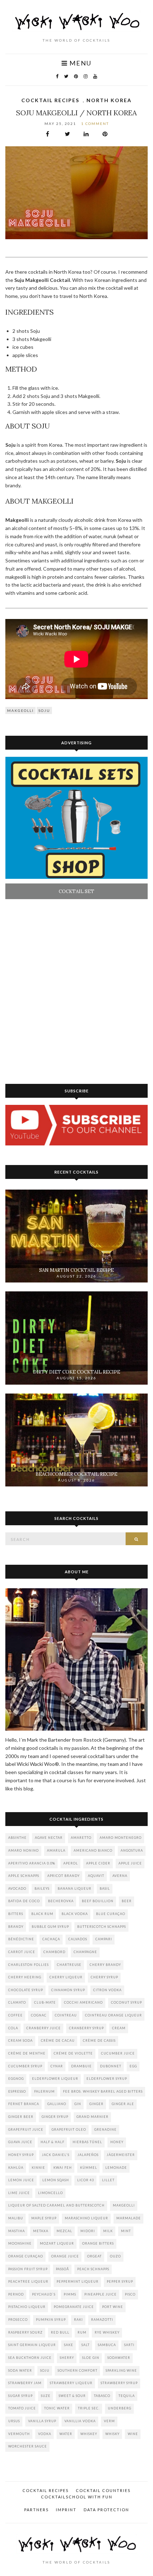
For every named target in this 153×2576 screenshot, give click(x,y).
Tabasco (102, 2396)
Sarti (129, 2345)
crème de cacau (58, 2040)
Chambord (54, 1952)
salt (86, 2345)
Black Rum (42, 1914)
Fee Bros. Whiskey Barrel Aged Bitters (103, 2091)
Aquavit (96, 1876)
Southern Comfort (78, 2370)
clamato (17, 2002)
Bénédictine (21, 1939)
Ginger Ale (123, 2104)
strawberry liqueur (71, 2383)
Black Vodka (75, 1914)
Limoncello (51, 2193)
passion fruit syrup (28, 2269)
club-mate (45, 2002)
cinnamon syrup (68, 1990)
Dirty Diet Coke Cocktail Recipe (77, 1372)
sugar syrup (20, 2396)
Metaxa (41, 2231)
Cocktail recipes (50, 100)
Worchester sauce (28, 2446)
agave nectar (49, 1838)
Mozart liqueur (57, 2243)
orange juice (65, 2256)
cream (119, 2028)
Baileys (42, 1888)
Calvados (78, 1939)
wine (133, 2434)
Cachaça (51, 1939)
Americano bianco (93, 1850)
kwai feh (63, 2168)
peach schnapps (93, 2269)
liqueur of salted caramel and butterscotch (56, 2205)
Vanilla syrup (42, 2421)
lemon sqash (56, 2180)
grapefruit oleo (69, 2129)
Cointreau (66, 2015)
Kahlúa (16, 2168)
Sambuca (107, 2345)
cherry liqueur (66, 1977)
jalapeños (88, 2155)
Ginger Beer (21, 2117)
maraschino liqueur (86, 2218)
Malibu (16, 2218)
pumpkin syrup (51, 2320)
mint (126, 2231)
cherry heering (25, 1977)
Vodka (45, 2434)
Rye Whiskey (107, 2332)
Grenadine (105, 2129)
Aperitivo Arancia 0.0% (32, 1863)
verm (109, 2421)
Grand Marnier (93, 2117)
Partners (36, 2510)
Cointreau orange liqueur (114, 2015)
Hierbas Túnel (87, 2142)
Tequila (127, 2396)
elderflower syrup (107, 2079)
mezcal (64, 2231)
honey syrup (21, 2155)
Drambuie (81, 2066)
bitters (16, 1914)
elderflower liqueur (55, 2079)
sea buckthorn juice (30, 2358)
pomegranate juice (74, 2307)
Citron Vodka (107, 1990)
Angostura (132, 1850)
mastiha (17, 2231)
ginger (96, 2104)
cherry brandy (105, 1965)
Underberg (120, 2408)
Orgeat (94, 2256)
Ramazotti (102, 2320)
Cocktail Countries (103, 2490)
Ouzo (115, 2256)
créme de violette (73, 2053)
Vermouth (19, 2434)
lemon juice (21, 2180)
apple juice (130, 1863)
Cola (13, 2028)
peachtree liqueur (28, 2281)
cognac (39, 2015)
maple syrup (44, 2218)
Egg (133, 2066)
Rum (82, 2332)
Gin (78, 2104)
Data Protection (106, 2510)
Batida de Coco (24, 1901)
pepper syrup (120, 2281)
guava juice (20, 2142)
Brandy (16, 1927)
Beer (127, 1901)
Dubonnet (111, 2066)
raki (78, 2320)
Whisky (112, 2434)
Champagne (85, 1952)
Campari (104, 1939)
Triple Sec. (89, 2408)
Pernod (16, 2294)
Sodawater (119, 2358)
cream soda (20, 2040)
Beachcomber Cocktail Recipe (76, 1474)
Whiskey (89, 2434)
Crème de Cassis (99, 2040)
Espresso (17, 2091)
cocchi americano (83, 2002)
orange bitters (98, 2243)
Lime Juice (19, 2193)
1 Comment (95, 124)
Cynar (57, 2066)
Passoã (62, 2269)
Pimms (70, 2294)
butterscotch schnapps (102, 1927)
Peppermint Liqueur (78, 2281)
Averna (120, 1876)
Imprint (66, 2510)
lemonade (116, 2168)
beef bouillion (98, 1901)
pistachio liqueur (27, 2307)
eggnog (16, 2079)
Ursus (14, 2421)
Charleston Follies (28, 1965)
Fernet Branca (24, 2104)
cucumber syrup (25, 2066)
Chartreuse (69, 1965)
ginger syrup (55, 2117)
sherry (67, 2358)
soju (44, 710)
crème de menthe (27, 2053)
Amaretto (81, 1838)
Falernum (44, 2091)
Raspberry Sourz (25, 2332)
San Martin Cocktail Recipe (76, 1270)
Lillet (108, 2180)
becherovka (61, 1901)
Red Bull (60, 2332)
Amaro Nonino (23, 1850)
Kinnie (38, 2168)
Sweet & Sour (72, 2396)
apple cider (98, 1863)
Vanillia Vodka (80, 2421)
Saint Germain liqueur (32, 2345)
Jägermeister (121, 2155)
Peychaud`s (44, 2294)
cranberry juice (44, 2028)
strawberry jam (25, 2383)
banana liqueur (75, 1888)
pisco (130, 2294)
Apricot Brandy (64, 1876)
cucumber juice (118, 2053)
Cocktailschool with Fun (77, 2497)
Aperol (71, 1863)
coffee (15, 2015)
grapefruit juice (26, 2129)
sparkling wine (121, 2370)
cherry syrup (104, 1977)
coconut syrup (126, 2002)
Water (66, 2434)
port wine (113, 2307)
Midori (88, 2231)
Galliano (57, 2104)
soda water (20, 2370)
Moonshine (20, 2243)
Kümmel (89, 2168)
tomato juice (22, 2408)
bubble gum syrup (50, 1927)
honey (117, 2142)
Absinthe (17, 1838)
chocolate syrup (26, 1990)
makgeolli (20, 710)
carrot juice (22, 1952)
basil (105, 1888)
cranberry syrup (86, 2028)
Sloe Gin (91, 2358)
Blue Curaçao (111, 1914)
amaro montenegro (121, 1838)
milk (108, 2231)
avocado (17, 1888)
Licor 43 (86, 2180)
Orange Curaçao (26, 2256)
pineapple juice (101, 2294)
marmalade (129, 2218)
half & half (52, 2142)
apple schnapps (24, 1876)
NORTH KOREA (109, 100)
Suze (46, 2396)
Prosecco (18, 2320)
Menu (80, 63)
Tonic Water (57, 2408)
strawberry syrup (119, 2383)
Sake (69, 2345)
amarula (56, 1850)
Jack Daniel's (56, 2155)
